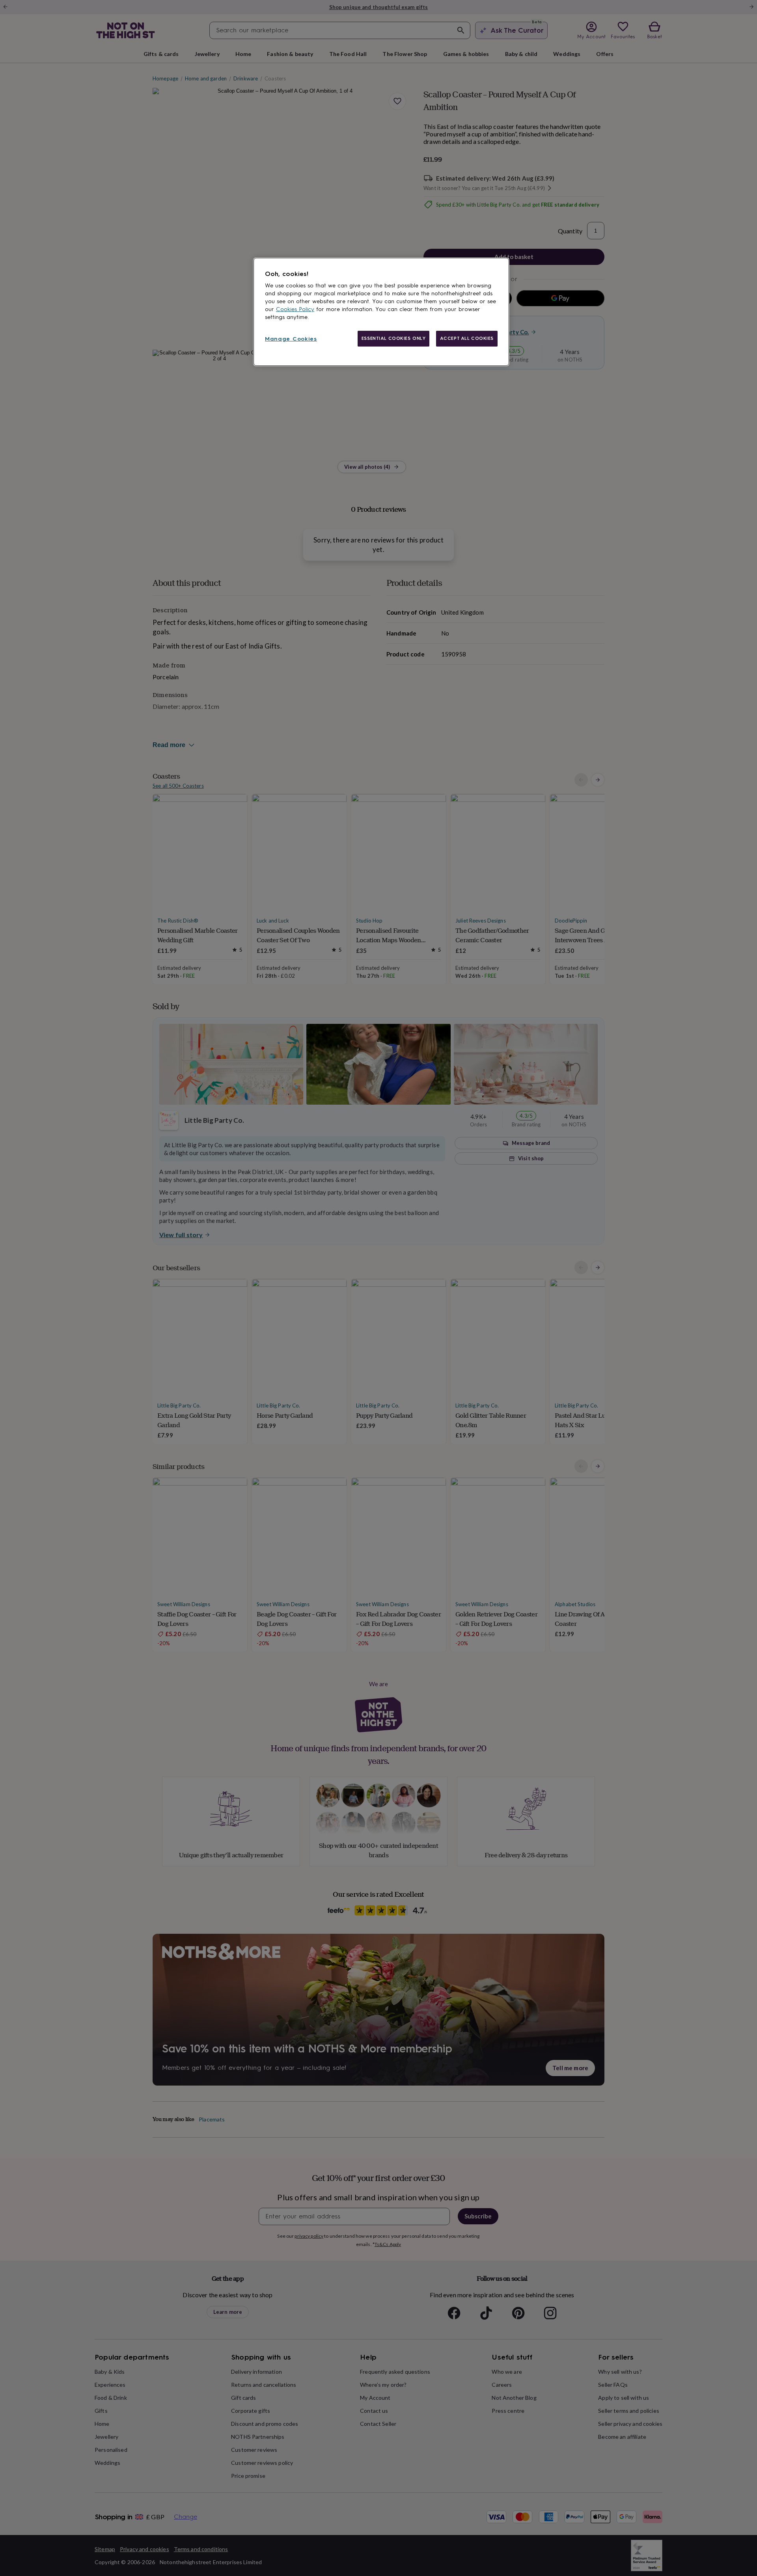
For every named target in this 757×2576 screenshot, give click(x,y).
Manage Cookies (291, 339)
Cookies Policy (295, 309)
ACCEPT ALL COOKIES (467, 338)
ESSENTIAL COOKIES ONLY (394, 338)
